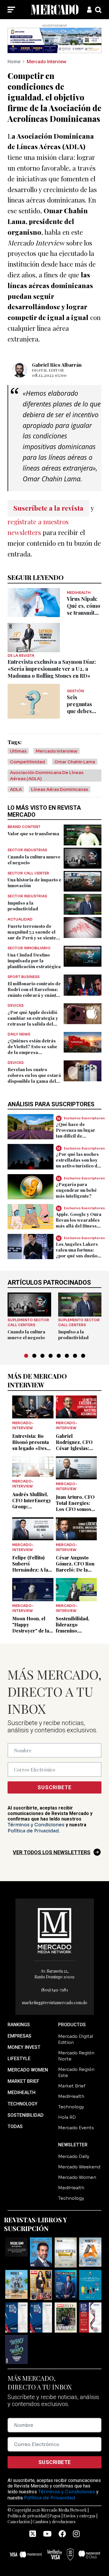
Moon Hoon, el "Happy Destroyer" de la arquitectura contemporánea (31, 1631)
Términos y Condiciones (36, 1825)
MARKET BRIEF (23, 2081)
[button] (26, 1356)
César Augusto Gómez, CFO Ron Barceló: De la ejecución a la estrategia (75, 1570)
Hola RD (67, 2117)
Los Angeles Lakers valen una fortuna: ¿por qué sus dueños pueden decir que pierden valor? (78, 1256)
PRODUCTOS (72, 2025)
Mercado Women (77, 2177)
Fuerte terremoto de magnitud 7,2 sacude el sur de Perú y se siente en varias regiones (32, 935)
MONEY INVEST (24, 2047)
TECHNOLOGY (23, 2104)
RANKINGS (19, 2025)
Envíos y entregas (79, 2516)
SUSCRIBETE (54, 1787)
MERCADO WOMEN (28, 2070)
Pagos (55, 2516)
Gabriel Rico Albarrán (57, 365)
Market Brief (72, 2086)
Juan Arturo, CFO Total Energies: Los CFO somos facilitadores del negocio (75, 1509)
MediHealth (71, 2096)
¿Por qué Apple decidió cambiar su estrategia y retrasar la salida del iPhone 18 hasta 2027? (33, 1021)
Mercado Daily (74, 2156)
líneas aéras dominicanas (60, 789)
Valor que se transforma (33, 834)
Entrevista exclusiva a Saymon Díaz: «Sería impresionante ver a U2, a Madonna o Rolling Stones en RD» (52, 669)
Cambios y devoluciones (54, 2522)
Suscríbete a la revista (48, 508)
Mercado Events (76, 2128)
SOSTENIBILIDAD (26, 2115)
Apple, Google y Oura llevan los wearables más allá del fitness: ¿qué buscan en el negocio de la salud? (79, 1226)
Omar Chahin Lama (75, 762)
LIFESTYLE (19, 2059)
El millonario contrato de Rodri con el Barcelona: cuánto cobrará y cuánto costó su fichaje (34, 992)
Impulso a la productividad (23, 906)
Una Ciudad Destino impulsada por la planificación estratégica (34, 961)
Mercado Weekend (79, 2167)
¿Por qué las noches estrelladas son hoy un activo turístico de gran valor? (78, 1163)
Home (14, 62)
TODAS (15, 2126)
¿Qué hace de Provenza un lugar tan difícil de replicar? (76, 1133)
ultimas (18, 751)
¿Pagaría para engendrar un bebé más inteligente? (76, 1190)
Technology (71, 2107)
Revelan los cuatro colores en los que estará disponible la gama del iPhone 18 (34, 1078)
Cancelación (19, 2522)
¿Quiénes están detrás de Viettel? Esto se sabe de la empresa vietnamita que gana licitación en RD (32, 1052)
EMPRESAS (19, 2036)
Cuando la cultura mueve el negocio (26, 1335)
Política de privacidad (27, 2516)
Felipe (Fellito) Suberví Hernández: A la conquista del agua (30, 1570)
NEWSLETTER (73, 2145)
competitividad (27, 762)
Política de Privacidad (33, 1831)
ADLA (16, 789)
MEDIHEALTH (22, 2093)
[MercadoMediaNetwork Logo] (55, 1930)
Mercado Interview (47, 62)
